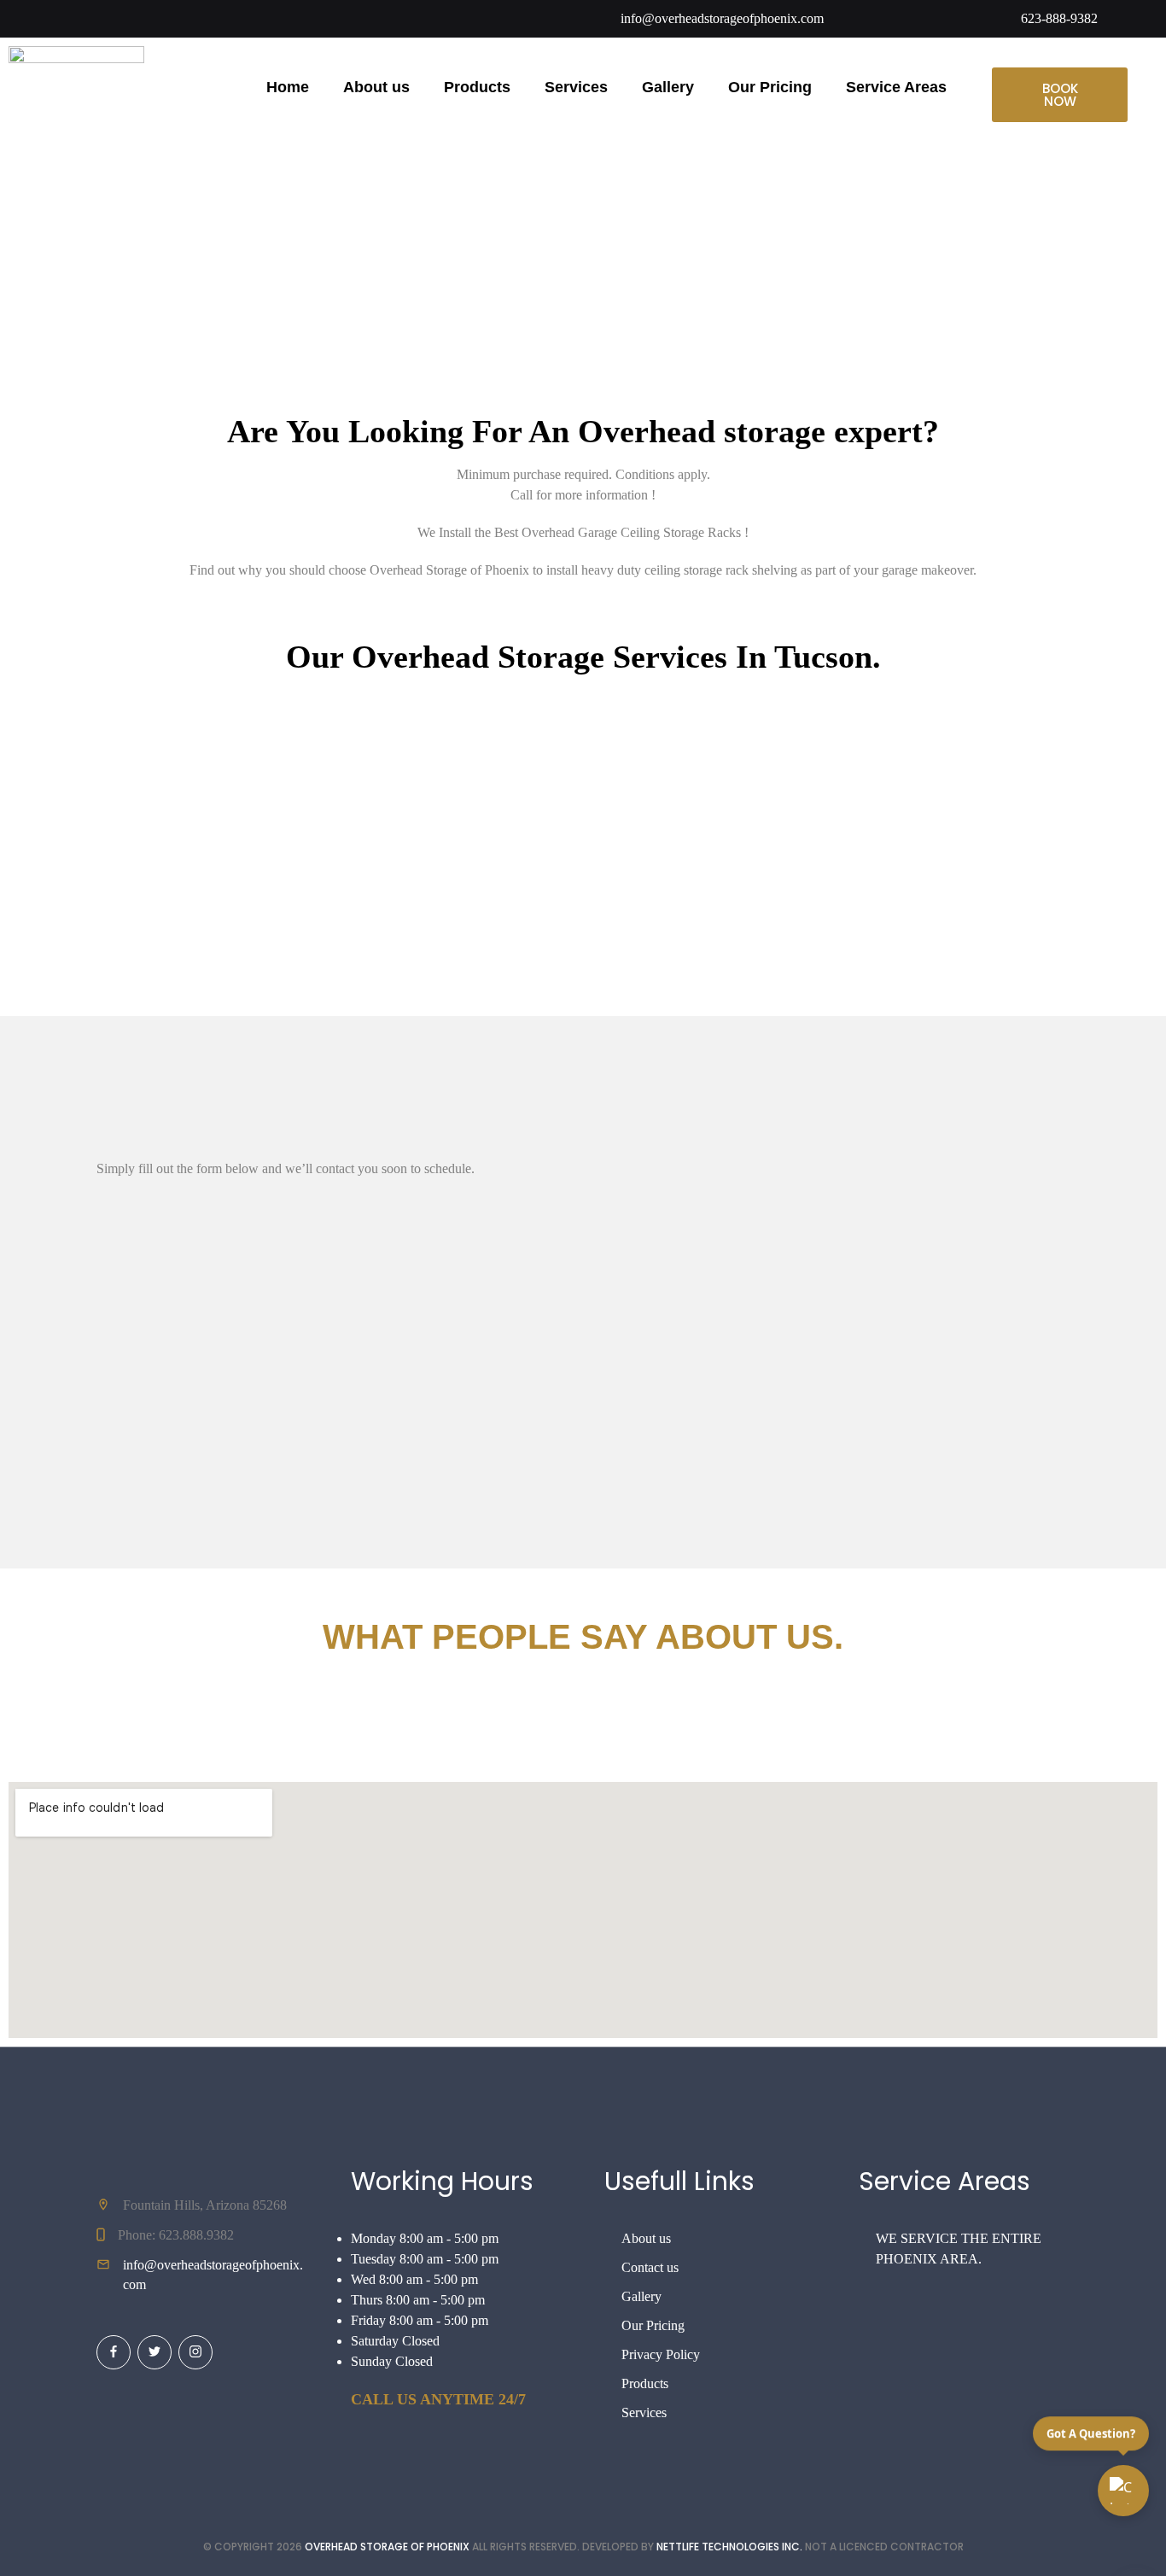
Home (288, 87)
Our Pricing (770, 87)
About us (376, 87)
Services (576, 87)
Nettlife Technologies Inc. (729, 2547)
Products (477, 87)
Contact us (650, 2267)
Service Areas (896, 87)
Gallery (668, 87)
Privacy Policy (661, 2354)
